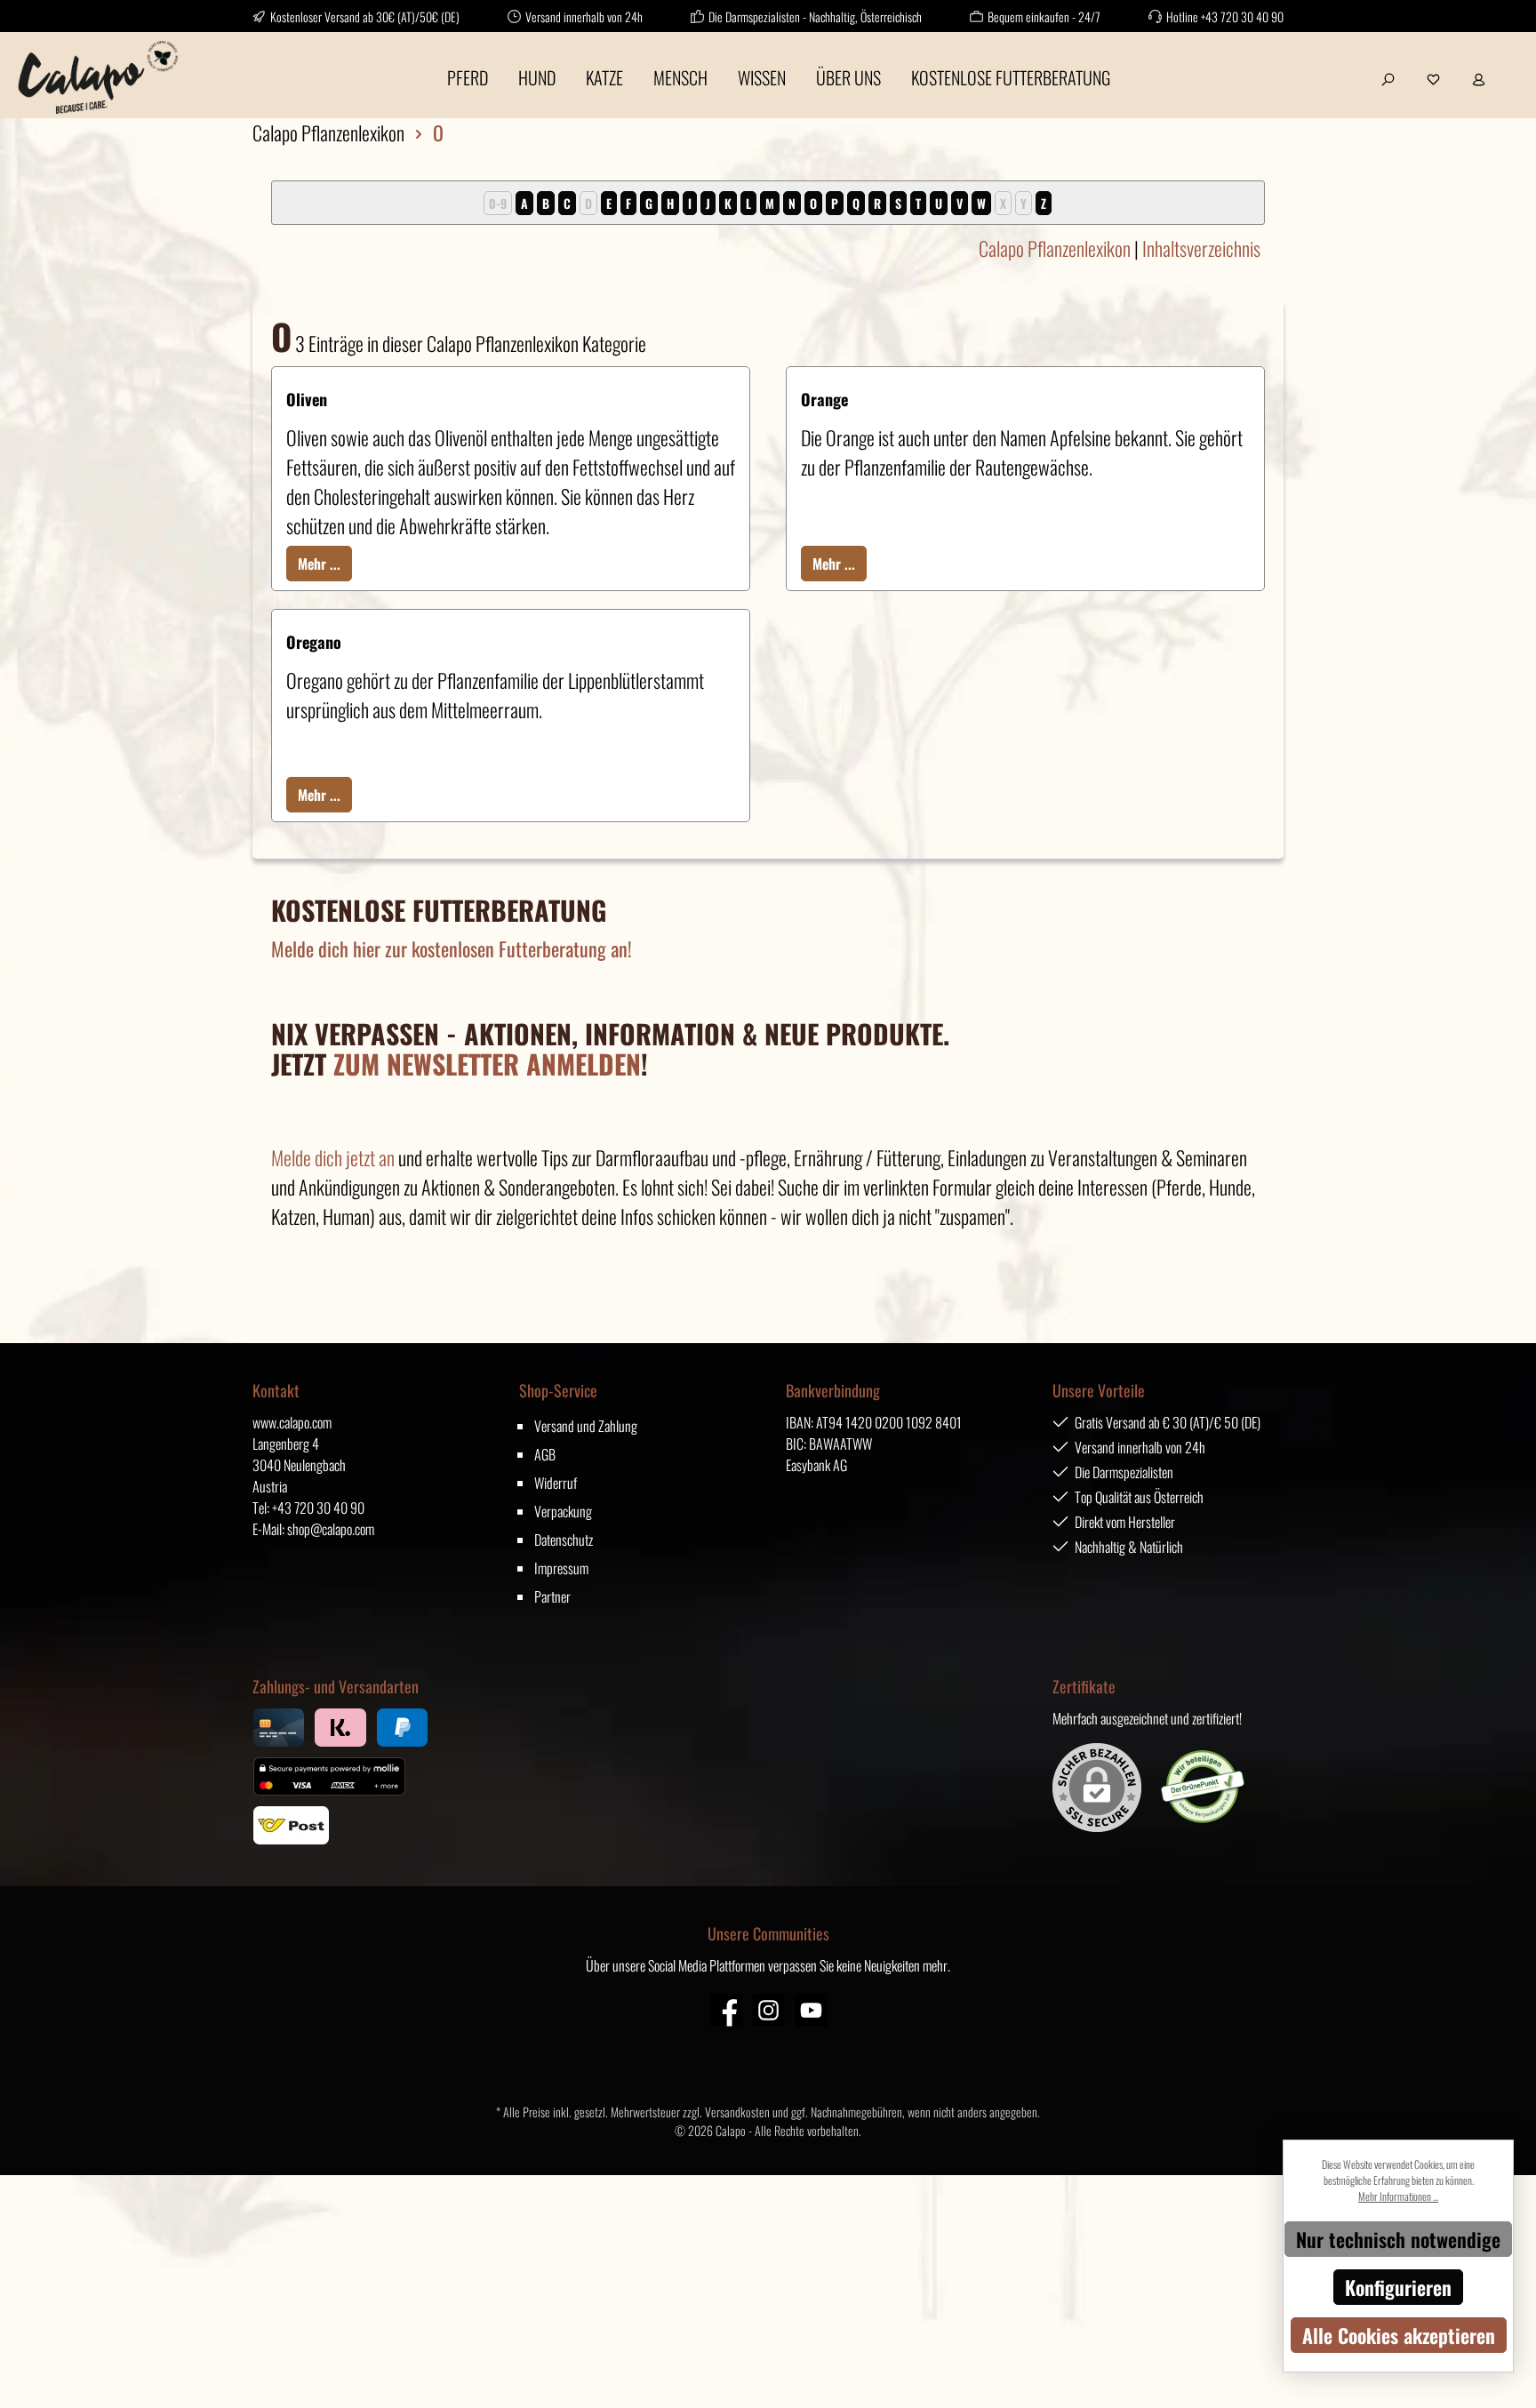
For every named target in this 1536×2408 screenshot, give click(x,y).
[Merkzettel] (1433, 77)
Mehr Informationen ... (1398, 2196)
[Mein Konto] (1479, 77)
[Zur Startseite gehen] (98, 77)
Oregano (314, 642)
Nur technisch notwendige (1398, 2239)
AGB (545, 1454)
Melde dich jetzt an (333, 1157)
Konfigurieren (1398, 2287)
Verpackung (563, 1511)
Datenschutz (564, 1540)
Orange (824, 399)
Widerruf (556, 1483)
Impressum (561, 1568)
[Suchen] (1388, 77)
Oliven (307, 399)
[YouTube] (811, 2010)
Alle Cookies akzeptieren (1399, 2335)
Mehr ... (319, 564)
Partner (552, 1596)
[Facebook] (726, 2010)
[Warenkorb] (1512, 70)
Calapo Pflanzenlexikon (1055, 248)
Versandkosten (737, 2112)
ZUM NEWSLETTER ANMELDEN (487, 1064)
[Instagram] (768, 2010)
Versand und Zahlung (586, 1426)
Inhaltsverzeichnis (1201, 248)
